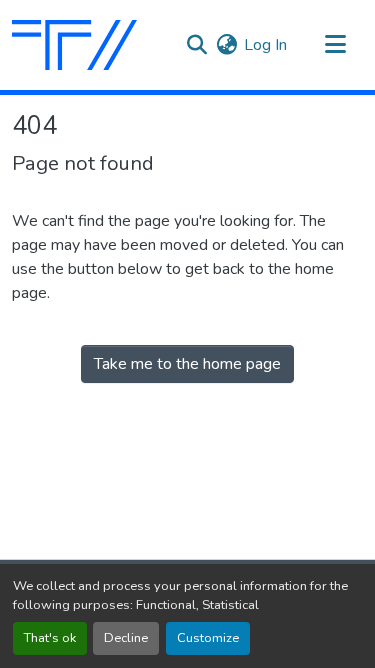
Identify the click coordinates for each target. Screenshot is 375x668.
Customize (208, 638)
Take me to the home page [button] (187, 364)
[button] (74, 45)
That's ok (50, 638)
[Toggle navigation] (335, 45)
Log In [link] (265, 45)
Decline (126, 638)
